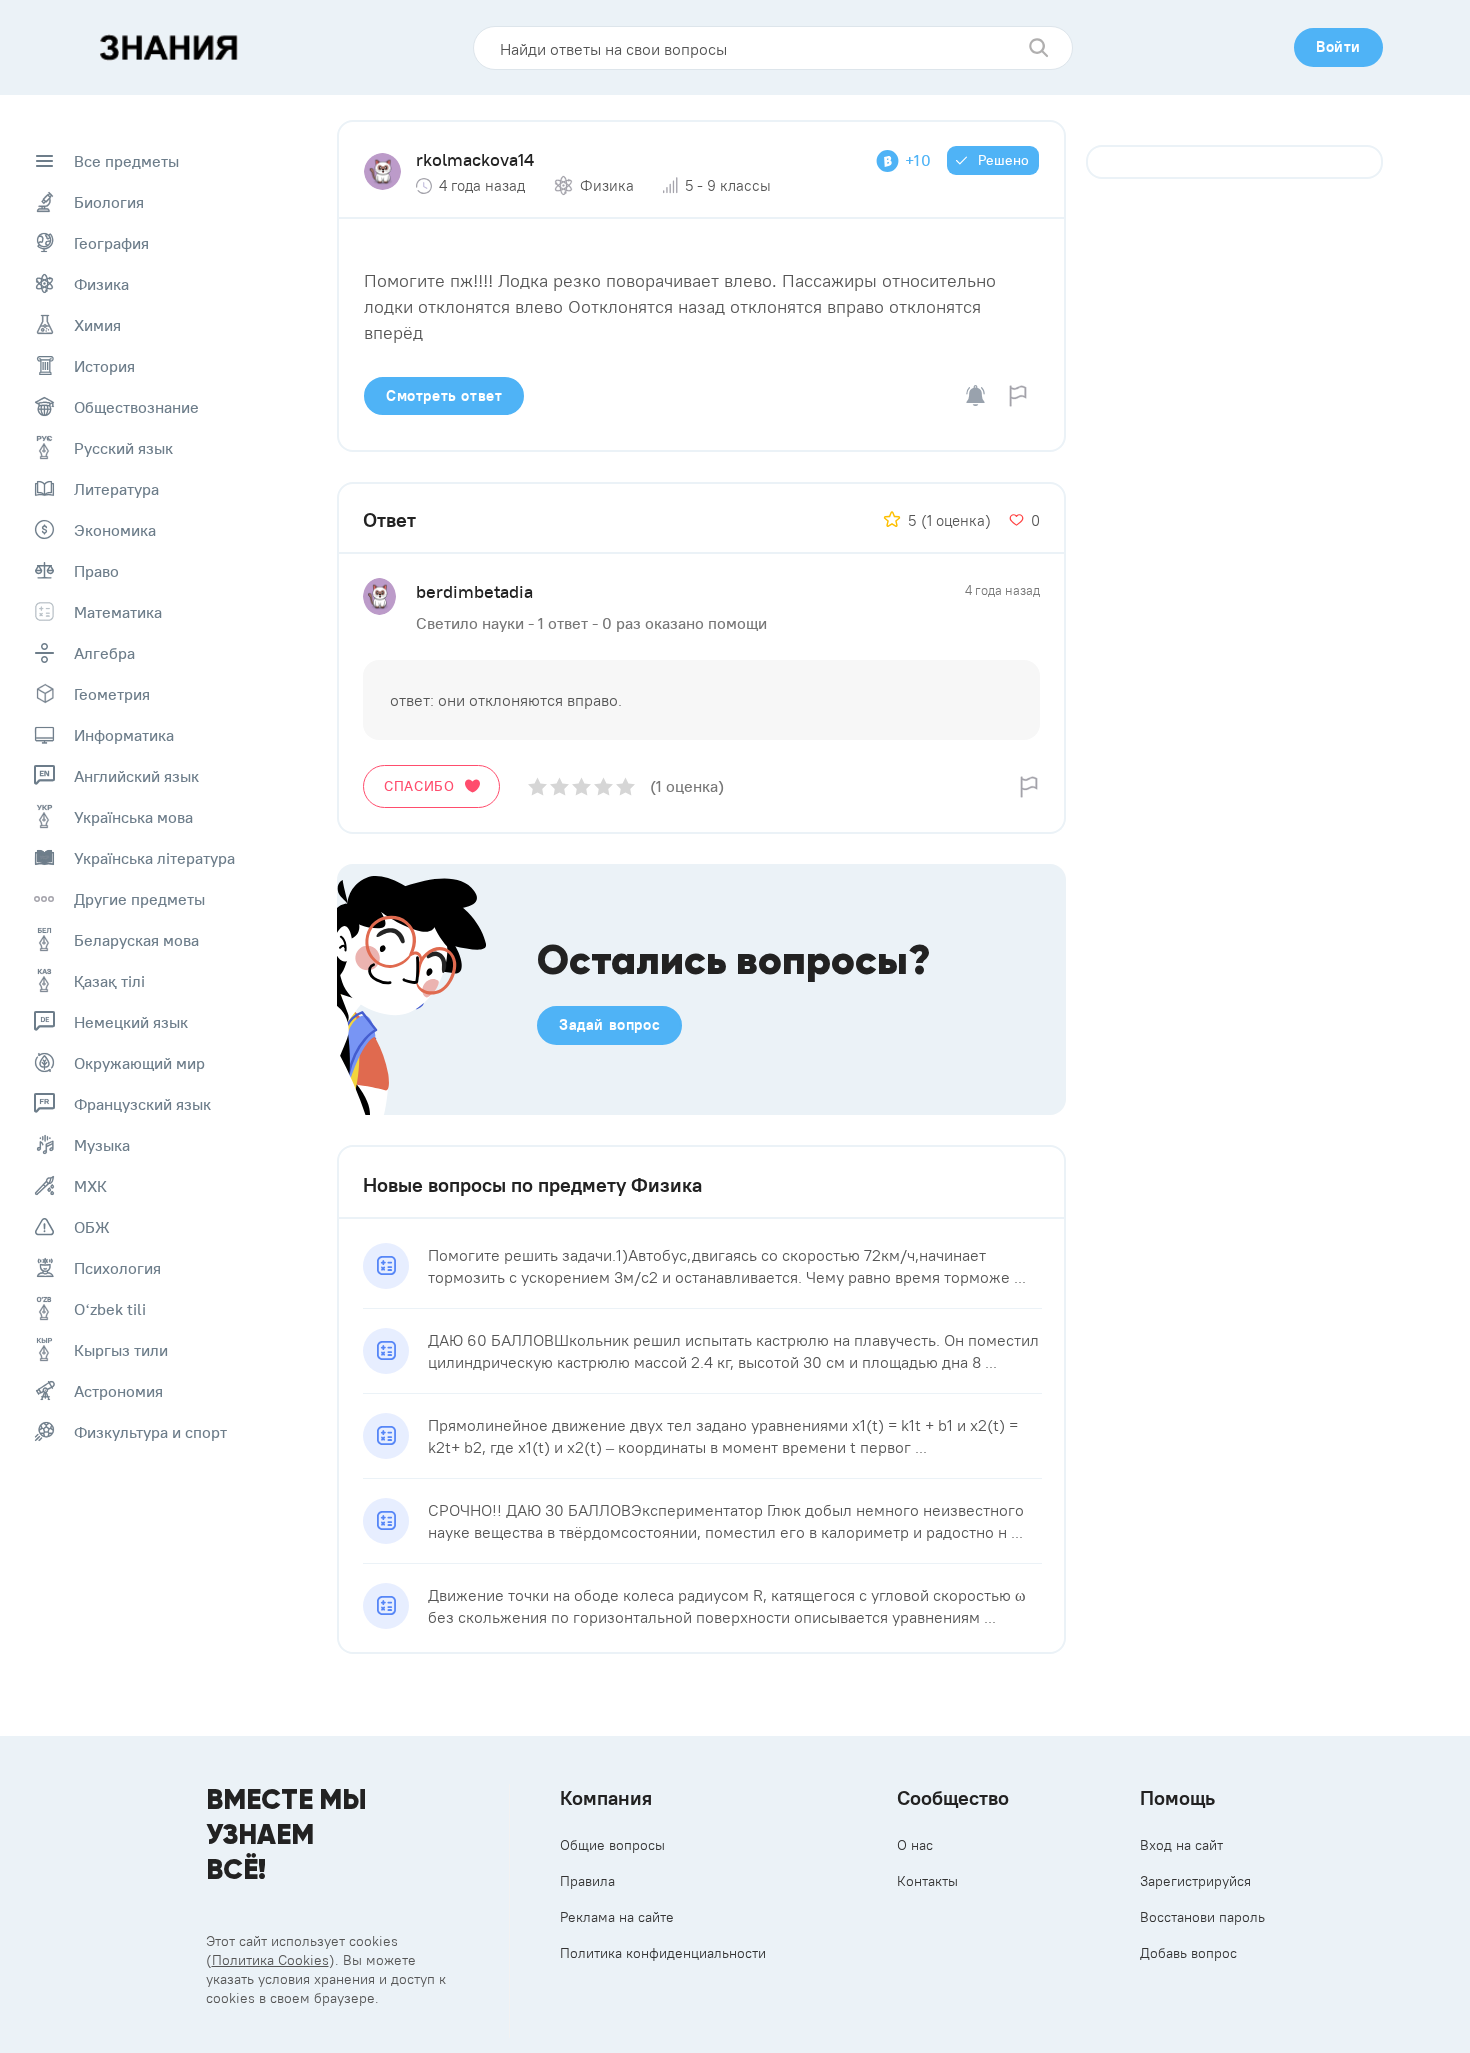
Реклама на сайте (617, 1917)
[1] (537, 786)
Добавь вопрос (1188, 1953)
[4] (603, 786)
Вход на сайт (1181, 1845)
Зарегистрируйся (1195, 1881)
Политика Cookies (270, 1960)
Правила (587, 1881)
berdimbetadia (474, 591)
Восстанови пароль (1202, 1917)
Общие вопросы (612, 1845)
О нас (915, 1845)
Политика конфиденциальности (663, 1953)
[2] (559, 786)
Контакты (927, 1881)
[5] (625, 786)
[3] (581, 786)
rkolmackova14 (475, 159)
